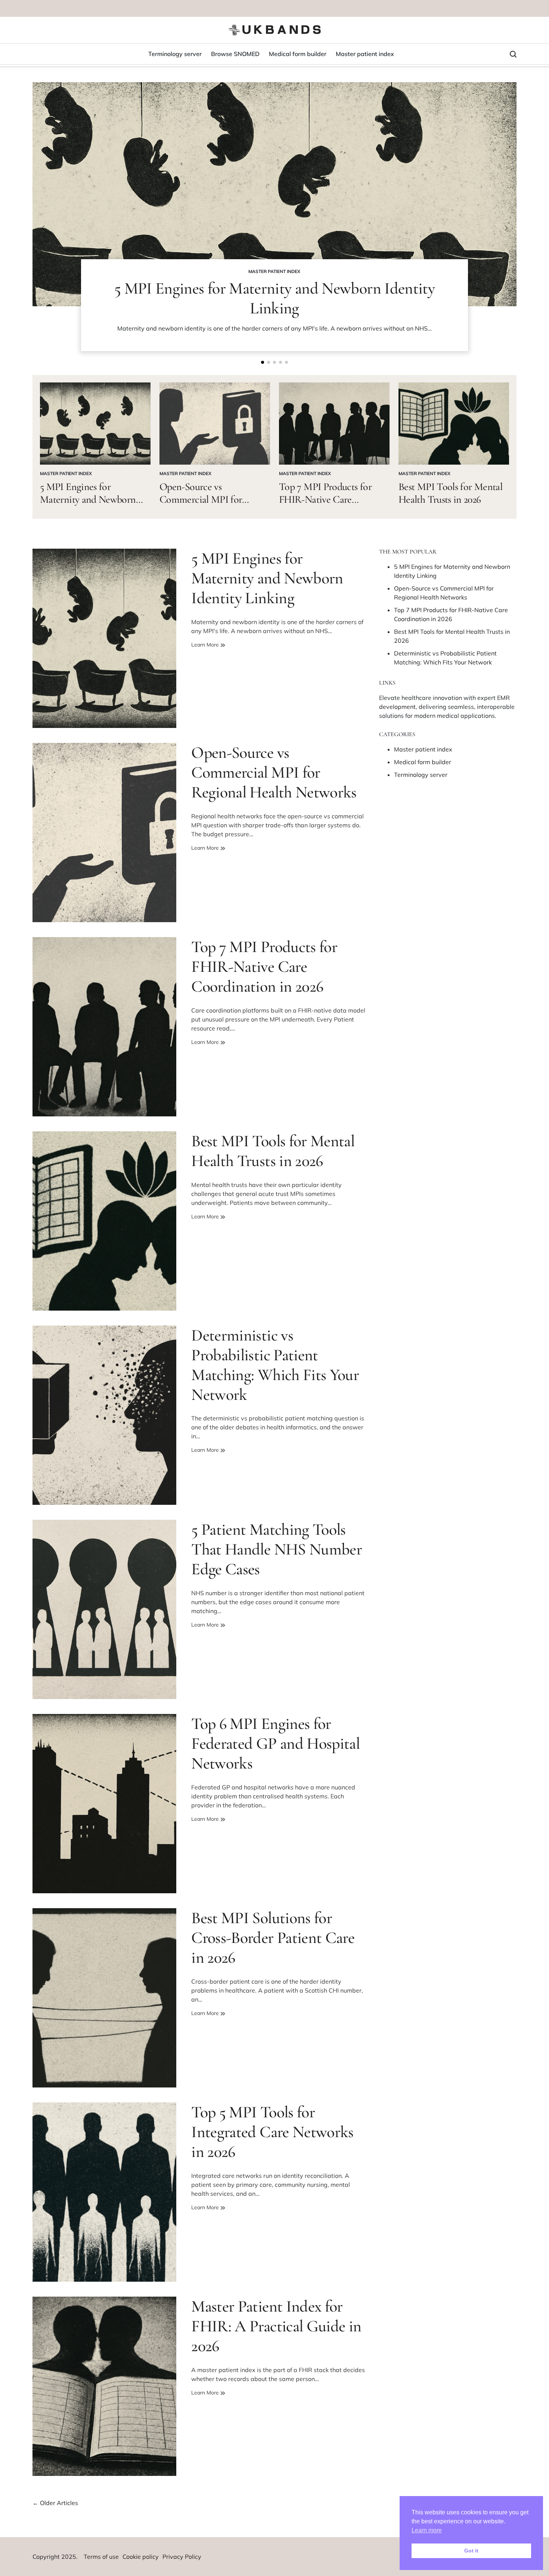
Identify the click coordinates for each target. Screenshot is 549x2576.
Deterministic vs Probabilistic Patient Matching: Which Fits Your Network (275, 1365)
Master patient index (365, 54)
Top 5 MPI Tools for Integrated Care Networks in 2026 (272, 2132)
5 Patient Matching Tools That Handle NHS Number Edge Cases (277, 1549)
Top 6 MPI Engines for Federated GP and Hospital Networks (275, 1743)
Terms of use (101, 2557)
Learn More (206, 645)
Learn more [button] (427, 2530)
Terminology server (175, 54)
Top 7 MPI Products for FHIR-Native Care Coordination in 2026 (325, 499)
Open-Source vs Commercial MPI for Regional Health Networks (212, 499)
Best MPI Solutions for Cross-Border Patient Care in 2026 (273, 1938)
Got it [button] (471, 2551)
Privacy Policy (182, 2557)
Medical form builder (298, 54)
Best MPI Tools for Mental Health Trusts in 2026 (450, 493)
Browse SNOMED (235, 54)
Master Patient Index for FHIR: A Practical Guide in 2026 (276, 2326)
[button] (263, 362)
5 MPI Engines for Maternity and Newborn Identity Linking (274, 298)
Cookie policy (141, 2557)
